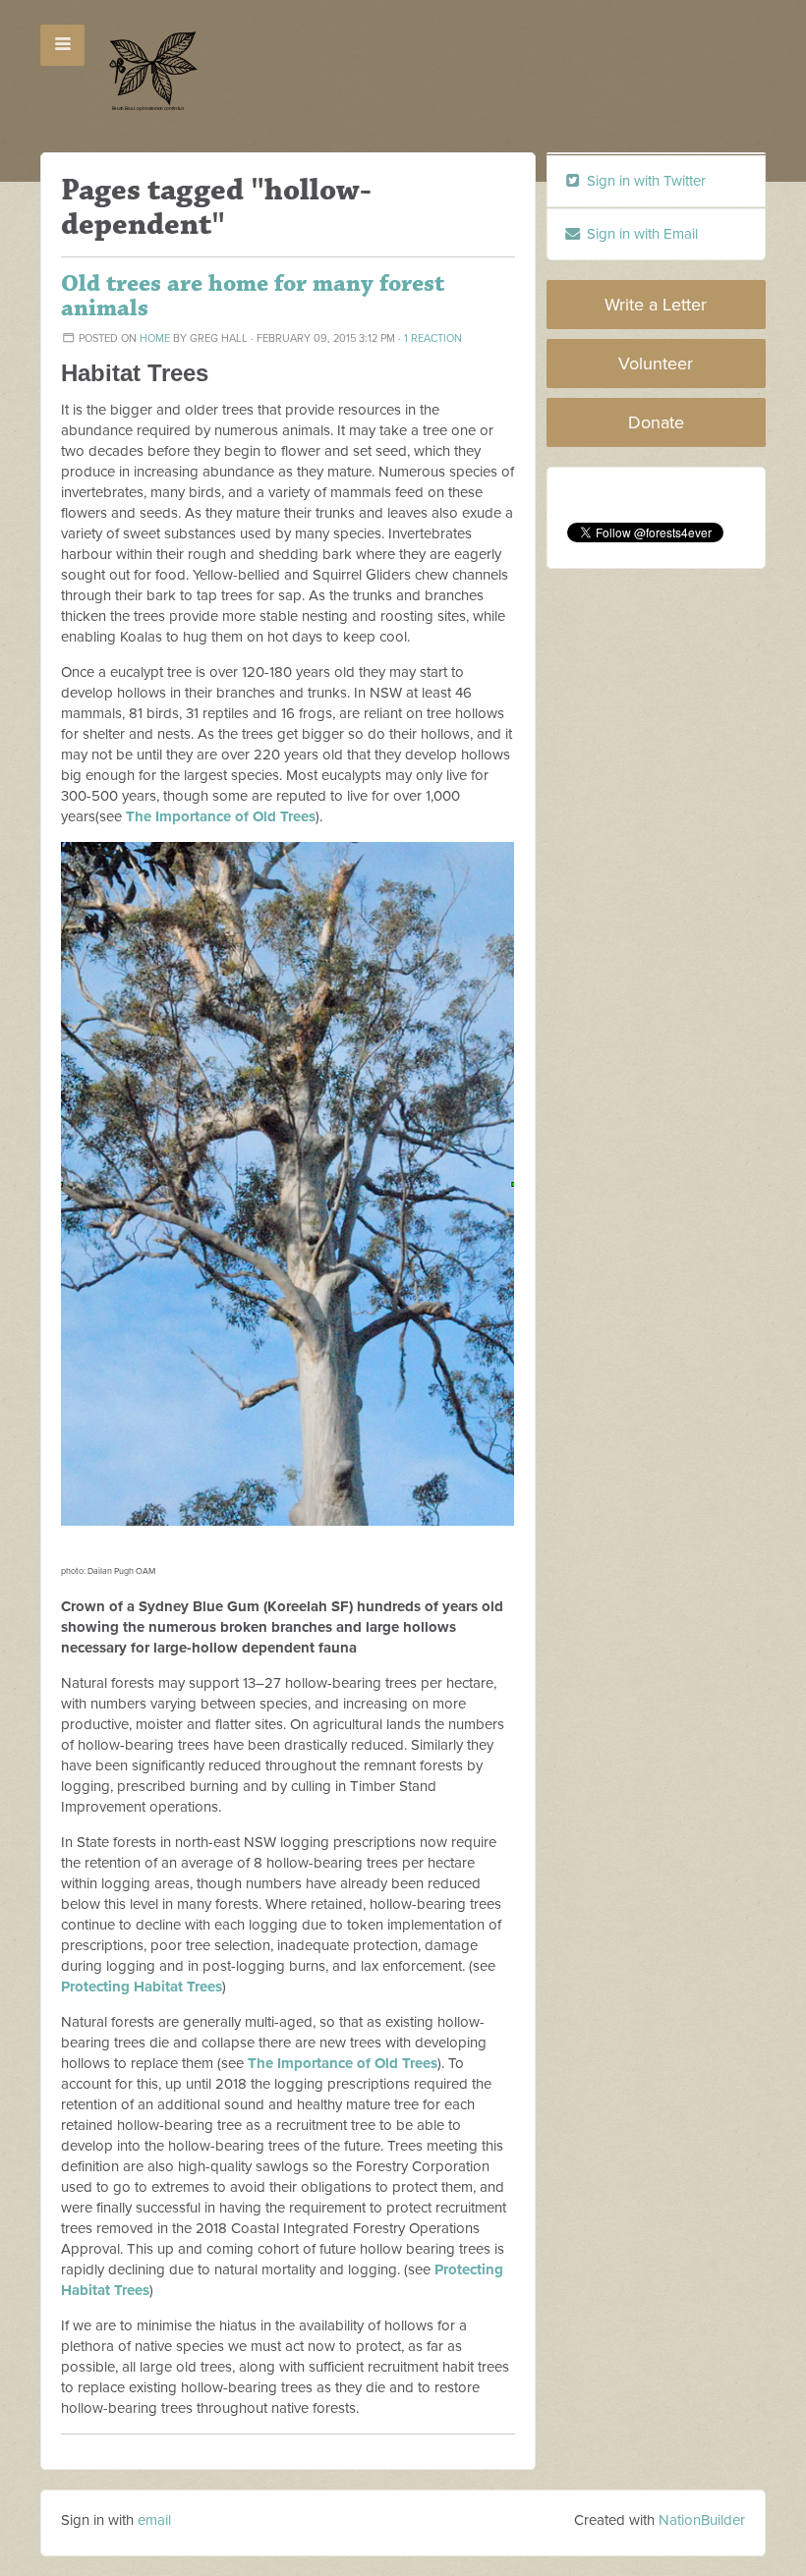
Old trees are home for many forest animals (253, 296)
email (154, 2520)
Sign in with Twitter (644, 181)
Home (155, 338)
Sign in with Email (640, 234)
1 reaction (433, 338)
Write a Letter (656, 305)
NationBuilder (702, 2520)
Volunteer (656, 364)
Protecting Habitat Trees (142, 1987)
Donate (656, 422)
